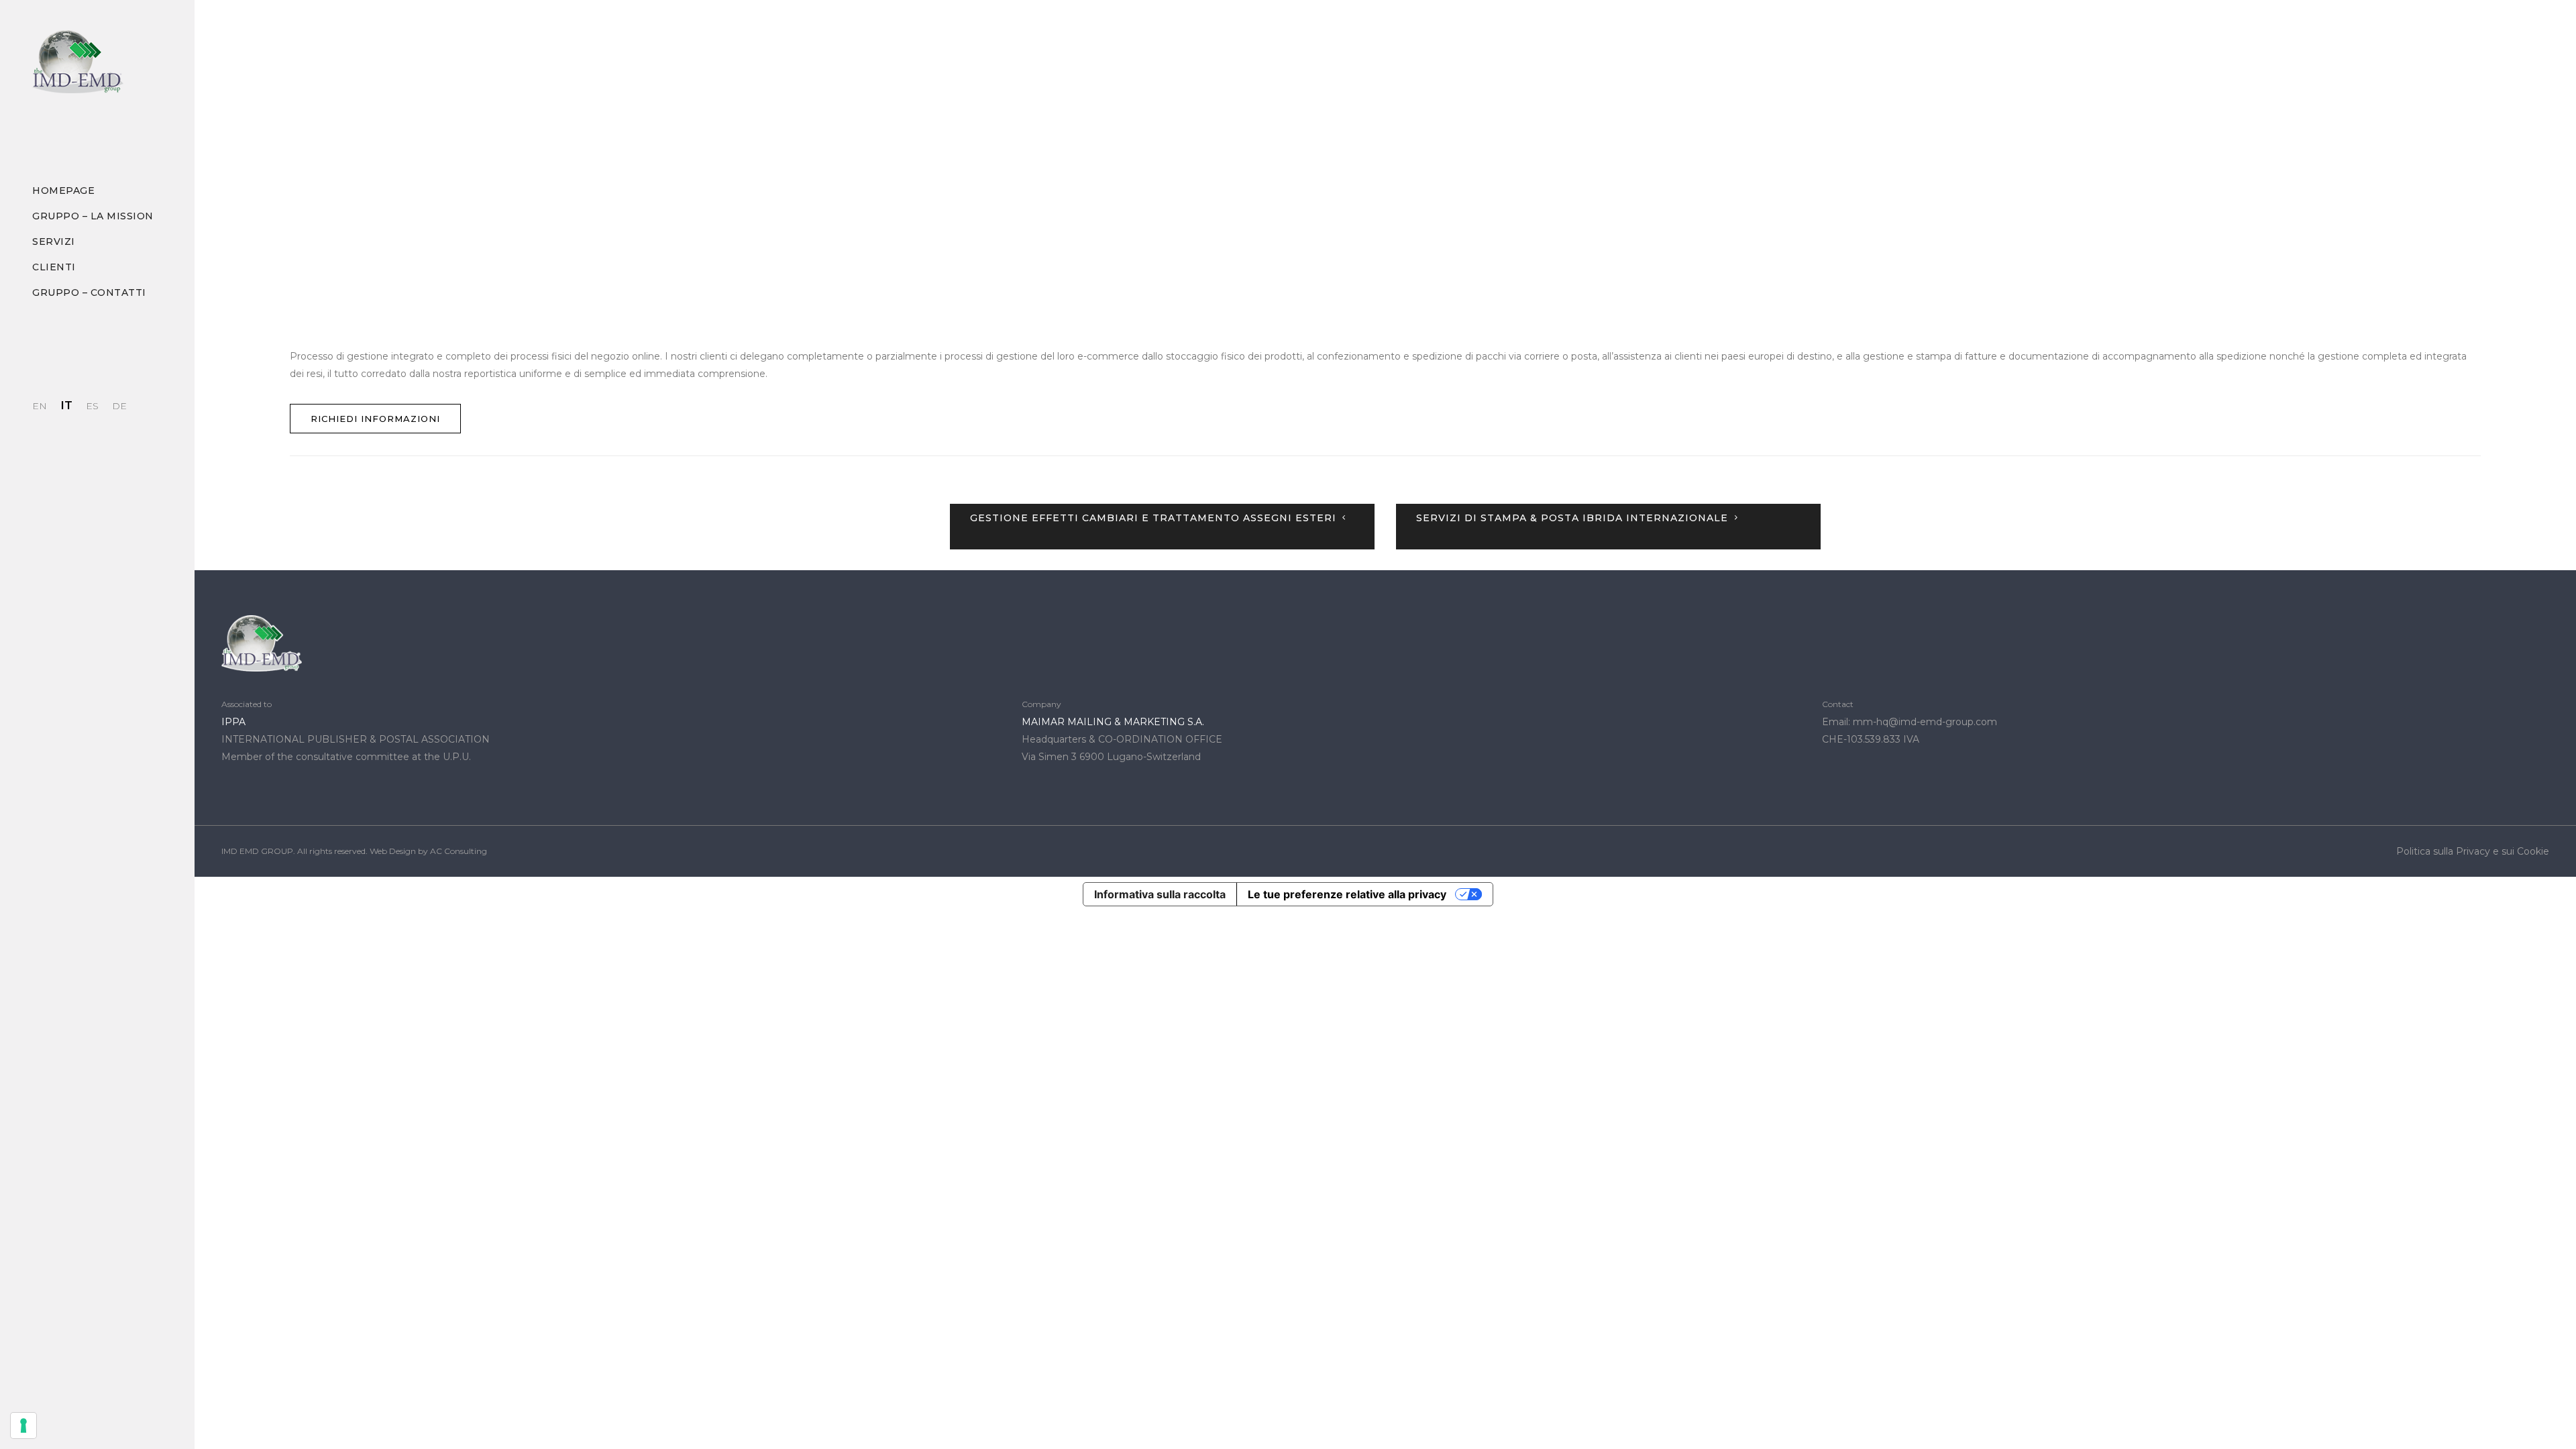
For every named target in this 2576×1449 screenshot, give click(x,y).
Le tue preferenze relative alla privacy (1347, 894)
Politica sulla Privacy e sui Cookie (2473, 851)
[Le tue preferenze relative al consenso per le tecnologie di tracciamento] (23, 1426)
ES (92, 406)
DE (119, 406)
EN (40, 406)
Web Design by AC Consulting (428, 851)
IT (66, 405)
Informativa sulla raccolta (1160, 894)
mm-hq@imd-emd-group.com (1925, 722)
